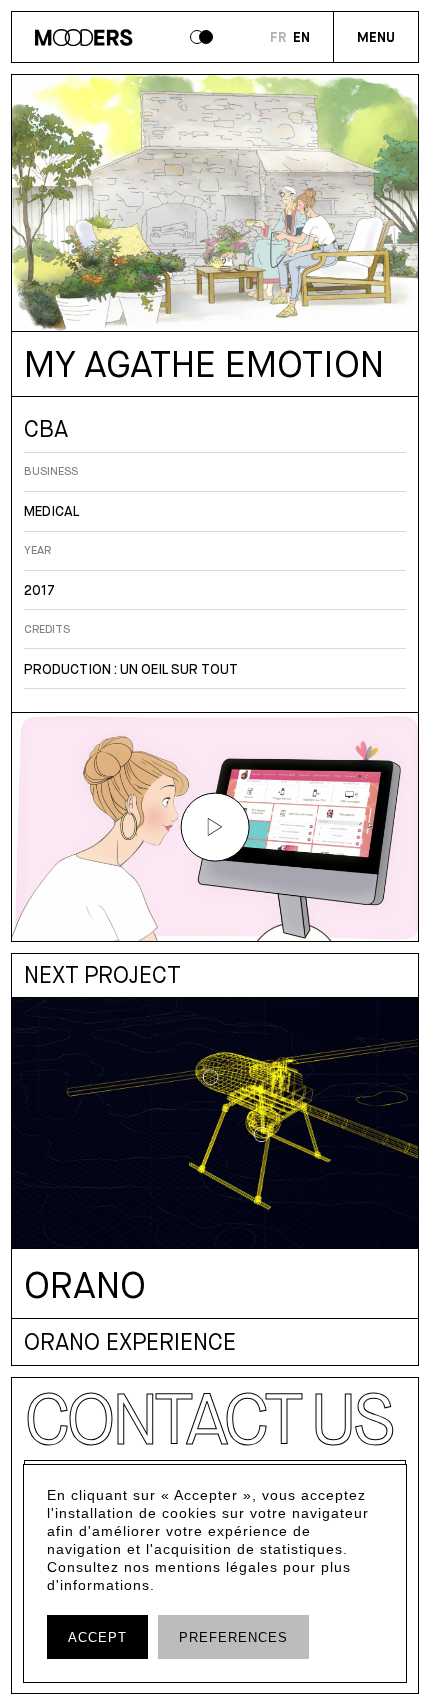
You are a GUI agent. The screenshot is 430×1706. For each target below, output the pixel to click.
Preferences (233, 1638)
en (301, 38)
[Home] (83, 41)
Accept (97, 1638)
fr (278, 38)
